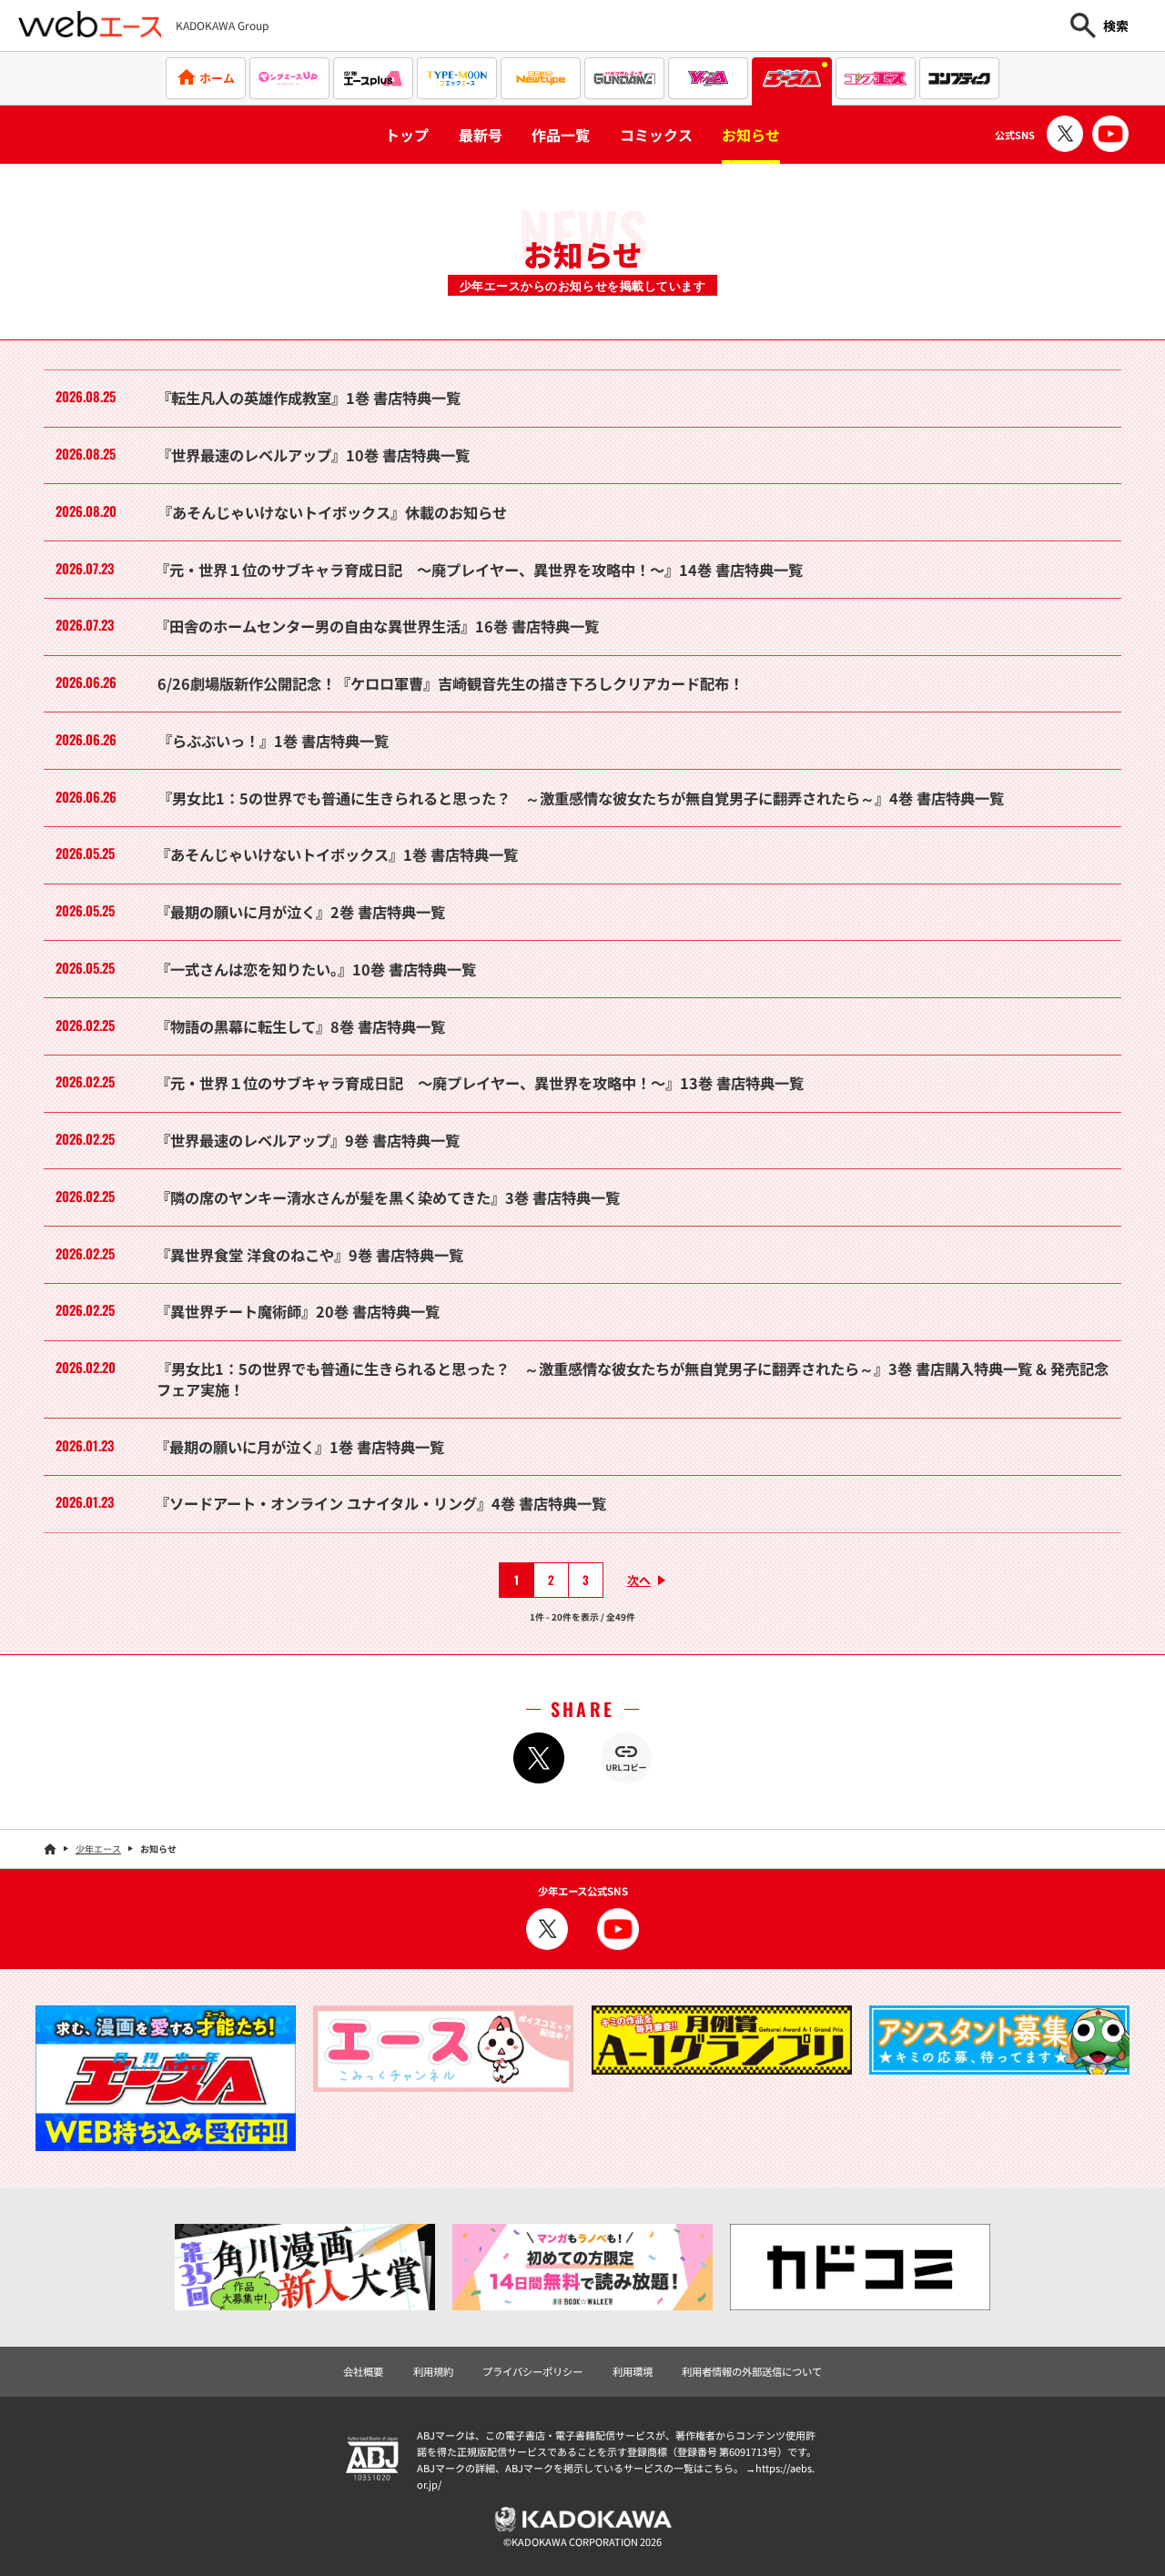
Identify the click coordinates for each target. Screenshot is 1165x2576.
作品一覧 (561, 135)
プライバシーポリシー (532, 2371)
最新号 (481, 135)
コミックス (656, 135)
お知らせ (751, 135)
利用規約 (433, 2371)
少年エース (98, 1849)
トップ (407, 135)
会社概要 (363, 2371)
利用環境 (633, 2371)
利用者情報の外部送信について (752, 2371)
